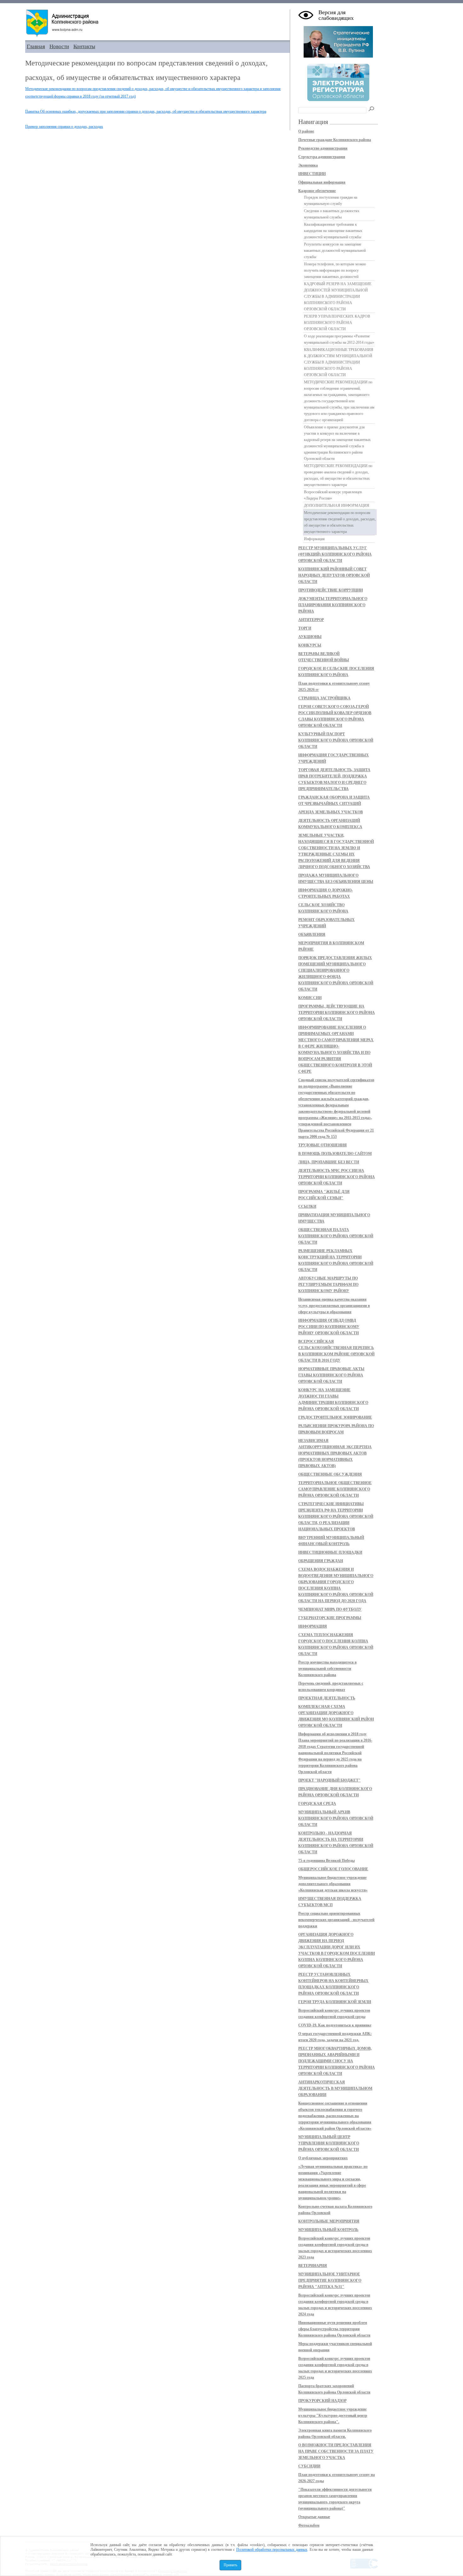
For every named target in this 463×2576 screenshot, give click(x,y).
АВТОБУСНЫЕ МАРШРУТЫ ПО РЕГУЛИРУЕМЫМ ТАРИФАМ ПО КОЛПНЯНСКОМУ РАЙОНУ (328, 1285)
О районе (306, 131)
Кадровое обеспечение (317, 191)
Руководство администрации (323, 148)
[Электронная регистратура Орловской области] (338, 100)
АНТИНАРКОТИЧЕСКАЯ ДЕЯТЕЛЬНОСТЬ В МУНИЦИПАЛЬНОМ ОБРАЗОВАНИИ (335, 2088)
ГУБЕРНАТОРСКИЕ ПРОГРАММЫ (330, 1618)
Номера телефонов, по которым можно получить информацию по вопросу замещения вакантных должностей (335, 270)
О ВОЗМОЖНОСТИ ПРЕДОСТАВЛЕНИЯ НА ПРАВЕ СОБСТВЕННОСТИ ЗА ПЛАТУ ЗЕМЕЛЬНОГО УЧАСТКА (336, 2451)
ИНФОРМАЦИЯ (313, 1626)
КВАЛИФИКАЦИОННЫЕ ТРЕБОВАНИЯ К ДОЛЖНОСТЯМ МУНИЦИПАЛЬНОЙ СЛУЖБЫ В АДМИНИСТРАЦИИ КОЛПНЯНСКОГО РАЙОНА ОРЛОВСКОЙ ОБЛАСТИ (339, 362)
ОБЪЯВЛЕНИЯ (312, 935)
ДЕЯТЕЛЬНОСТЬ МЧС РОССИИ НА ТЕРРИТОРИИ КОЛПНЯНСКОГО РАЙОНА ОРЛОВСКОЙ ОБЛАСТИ (337, 1177)
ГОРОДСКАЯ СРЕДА (317, 1804)
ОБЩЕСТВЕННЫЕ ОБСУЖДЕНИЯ (330, 1474)
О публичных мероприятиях (323, 2158)
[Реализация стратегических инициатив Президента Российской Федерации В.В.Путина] (338, 56)
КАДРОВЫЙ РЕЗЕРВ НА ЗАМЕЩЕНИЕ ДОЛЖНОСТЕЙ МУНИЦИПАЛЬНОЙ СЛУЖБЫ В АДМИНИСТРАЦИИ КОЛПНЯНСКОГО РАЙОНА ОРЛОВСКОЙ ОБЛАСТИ (338, 297)
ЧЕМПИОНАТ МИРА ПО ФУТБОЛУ (330, 1609)
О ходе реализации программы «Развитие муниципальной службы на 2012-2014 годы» (339, 339)
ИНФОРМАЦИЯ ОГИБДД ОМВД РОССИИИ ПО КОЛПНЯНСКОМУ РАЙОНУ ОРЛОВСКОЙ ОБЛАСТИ (329, 1327)
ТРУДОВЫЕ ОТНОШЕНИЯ (323, 1145)
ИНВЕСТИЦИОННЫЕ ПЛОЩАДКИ (330, 1552)
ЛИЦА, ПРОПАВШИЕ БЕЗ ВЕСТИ (329, 1162)
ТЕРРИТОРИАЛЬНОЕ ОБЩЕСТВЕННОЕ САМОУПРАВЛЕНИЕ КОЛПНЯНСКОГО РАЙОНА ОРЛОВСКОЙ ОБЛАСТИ (335, 1489)
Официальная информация (322, 182)
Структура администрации (322, 157)
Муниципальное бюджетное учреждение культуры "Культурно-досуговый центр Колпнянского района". (333, 2415)
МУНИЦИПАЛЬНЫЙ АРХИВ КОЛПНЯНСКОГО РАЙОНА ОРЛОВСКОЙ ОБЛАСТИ (336, 1818)
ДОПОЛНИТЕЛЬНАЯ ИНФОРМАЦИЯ (337, 506)
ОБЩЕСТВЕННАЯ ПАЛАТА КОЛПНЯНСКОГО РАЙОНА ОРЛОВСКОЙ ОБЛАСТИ (336, 1236)
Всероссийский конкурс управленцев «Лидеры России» (333, 495)
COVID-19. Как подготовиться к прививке (335, 2025)
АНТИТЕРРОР (311, 620)
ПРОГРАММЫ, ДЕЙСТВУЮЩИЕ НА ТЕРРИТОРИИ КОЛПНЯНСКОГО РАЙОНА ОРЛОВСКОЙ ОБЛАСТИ (337, 1013)
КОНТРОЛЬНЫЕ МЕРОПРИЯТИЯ (329, 2221)
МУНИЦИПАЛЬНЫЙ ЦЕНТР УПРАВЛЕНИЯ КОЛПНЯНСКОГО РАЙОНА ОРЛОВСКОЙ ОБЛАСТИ (329, 2143)
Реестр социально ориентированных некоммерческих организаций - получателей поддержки (336, 1920)
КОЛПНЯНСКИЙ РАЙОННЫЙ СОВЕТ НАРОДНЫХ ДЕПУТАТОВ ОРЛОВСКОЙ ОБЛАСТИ (334, 575)
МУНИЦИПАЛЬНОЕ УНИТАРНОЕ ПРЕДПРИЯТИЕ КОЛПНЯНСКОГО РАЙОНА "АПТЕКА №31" (330, 2280)
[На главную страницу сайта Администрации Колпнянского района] (157, 23)
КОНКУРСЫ (310, 645)
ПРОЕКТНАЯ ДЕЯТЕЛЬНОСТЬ (327, 1698)
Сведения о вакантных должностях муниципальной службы (332, 214)
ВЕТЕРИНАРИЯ (313, 2266)
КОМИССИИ (310, 998)
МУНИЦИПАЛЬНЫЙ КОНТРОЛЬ (328, 2230)
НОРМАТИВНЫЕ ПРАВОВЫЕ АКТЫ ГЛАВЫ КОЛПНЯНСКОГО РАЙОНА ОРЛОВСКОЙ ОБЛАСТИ (331, 1375)
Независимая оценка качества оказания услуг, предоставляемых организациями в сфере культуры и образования (334, 1306)
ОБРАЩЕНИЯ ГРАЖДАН (321, 1561)
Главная (36, 46)
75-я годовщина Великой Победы (326, 1861)
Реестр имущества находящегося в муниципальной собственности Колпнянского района (327, 1669)
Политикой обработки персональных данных (272, 2550)
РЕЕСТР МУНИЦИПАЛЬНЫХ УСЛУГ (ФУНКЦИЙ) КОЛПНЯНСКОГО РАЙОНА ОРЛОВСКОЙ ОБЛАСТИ (335, 554)
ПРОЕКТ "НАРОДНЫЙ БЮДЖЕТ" (329, 1780)
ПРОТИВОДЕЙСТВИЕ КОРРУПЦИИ (331, 590)
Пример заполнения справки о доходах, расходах (64, 127)
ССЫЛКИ (307, 1206)
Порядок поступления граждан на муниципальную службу (331, 201)
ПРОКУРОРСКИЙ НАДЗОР (322, 2401)
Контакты (84, 46)
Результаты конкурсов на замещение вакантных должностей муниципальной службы (335, 251)
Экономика (308, 165)
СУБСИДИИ (309, 2466)
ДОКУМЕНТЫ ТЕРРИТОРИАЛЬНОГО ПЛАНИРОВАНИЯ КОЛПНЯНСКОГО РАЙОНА (333, 605)
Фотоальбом (309, 2525)
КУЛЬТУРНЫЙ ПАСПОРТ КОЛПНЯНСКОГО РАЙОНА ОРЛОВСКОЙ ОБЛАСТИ (336, 740)
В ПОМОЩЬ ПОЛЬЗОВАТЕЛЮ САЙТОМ (335, 1154)
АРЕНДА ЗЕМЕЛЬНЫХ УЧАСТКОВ (331, 812)
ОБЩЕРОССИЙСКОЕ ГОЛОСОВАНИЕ (333, 1869)
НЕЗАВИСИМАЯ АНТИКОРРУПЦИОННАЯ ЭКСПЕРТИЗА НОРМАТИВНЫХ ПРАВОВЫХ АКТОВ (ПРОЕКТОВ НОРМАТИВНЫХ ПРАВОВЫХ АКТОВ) (335, 1453)
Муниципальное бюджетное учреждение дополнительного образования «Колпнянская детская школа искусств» (333, 1884)
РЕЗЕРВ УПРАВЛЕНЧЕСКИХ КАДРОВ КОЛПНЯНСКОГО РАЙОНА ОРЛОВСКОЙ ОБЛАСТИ (337, 323)
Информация (314, 539)
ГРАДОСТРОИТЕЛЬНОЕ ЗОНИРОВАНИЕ (335, 1417)
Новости (59, 46)
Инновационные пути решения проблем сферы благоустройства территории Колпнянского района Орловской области (334, 2329)
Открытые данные (314, 2517)
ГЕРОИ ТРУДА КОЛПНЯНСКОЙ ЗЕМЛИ (335, 2002)
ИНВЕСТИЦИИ (312, 174)
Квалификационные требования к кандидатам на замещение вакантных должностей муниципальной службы (333, 231)
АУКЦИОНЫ (310, 637)
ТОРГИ (305, 628)
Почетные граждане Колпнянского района (335, 140)
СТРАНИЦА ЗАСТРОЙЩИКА (324, 698)
